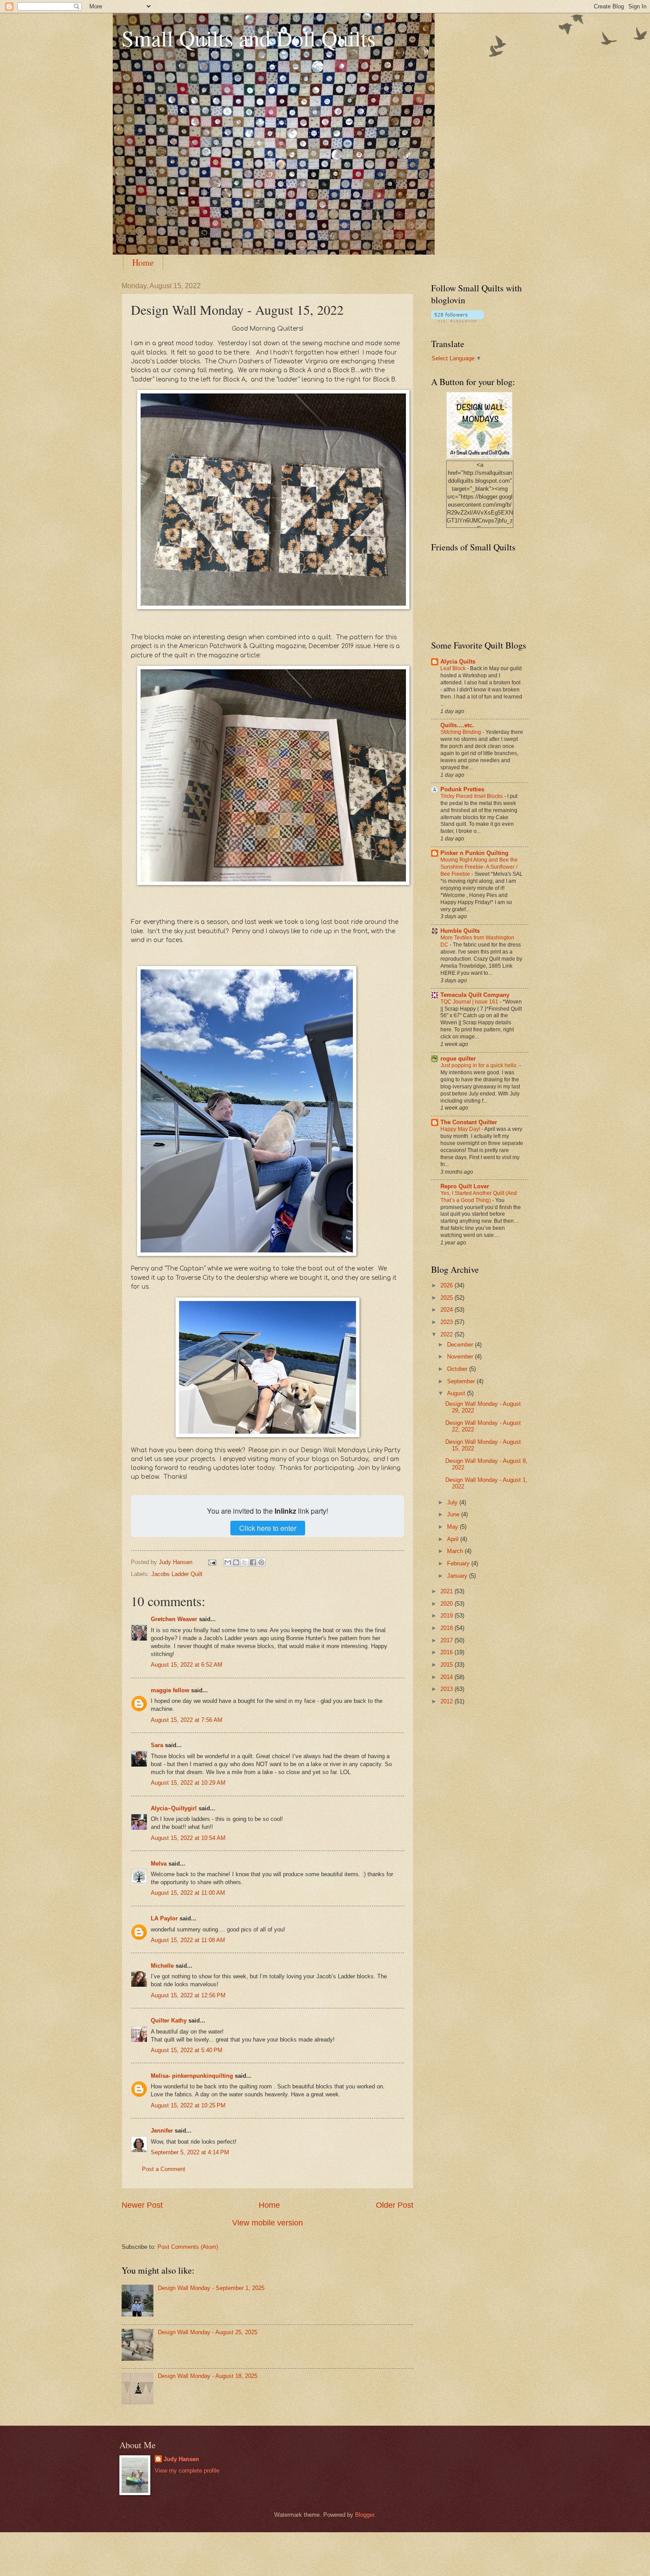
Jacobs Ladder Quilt (177, 1574)
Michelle (162, 1966)
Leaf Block (454, 668)
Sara (157, 1745)
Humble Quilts (460, 931)
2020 (447, 1604)
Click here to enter (268, 1528)
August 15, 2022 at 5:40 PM (187, 2050)
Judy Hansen (181, 2459)
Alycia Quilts (458, 662)
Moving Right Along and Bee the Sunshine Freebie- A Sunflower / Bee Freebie (479, 867)
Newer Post (142, 2205)
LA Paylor (164, 1918)
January (458, 1576)
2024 (447, 1310)
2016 (447, 1652)
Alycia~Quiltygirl (174, 1808)
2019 (447, 1616)
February (459, 1563)
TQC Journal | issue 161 (470, 1002)
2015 (447, 1665)
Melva (159, 1864)
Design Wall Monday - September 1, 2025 (211, 2288)
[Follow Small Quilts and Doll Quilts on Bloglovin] (457, 320)
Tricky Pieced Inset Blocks (472, 796)
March (456, 1551)
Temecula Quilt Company (475, 995)
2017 (447, 1640)
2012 (447, 1701)
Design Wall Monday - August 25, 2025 (208, 2332)
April (454, 1539)
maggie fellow (170, 1690)
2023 (447, 1322)
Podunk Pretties (462, 789)
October (458, 1369)
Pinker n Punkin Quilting (474, 853)
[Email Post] (212, 1562)
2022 (447, 1334)
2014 (447, 1677)
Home (143, 262)
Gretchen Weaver (174, 1619)
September (462, 1381)
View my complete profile (187, 2471)
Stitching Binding (461, 732)
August (457, 1393)
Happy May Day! (461, 1129)
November (461, 1357)
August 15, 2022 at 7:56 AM (187, 1720)
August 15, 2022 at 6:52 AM (187, 1665)
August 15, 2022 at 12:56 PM (188, 1995)
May (453, 1527)
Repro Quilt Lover (465, 1186)
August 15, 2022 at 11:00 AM (188, 1893)
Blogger (365, 2515)
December (461, 1345)
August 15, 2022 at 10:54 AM (188, 1838)
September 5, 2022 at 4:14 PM (190, 2152)
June (454, 1514)
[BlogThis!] (236, 1562)
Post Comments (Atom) (188, 2247)
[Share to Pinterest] (261, 1562)
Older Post (395, 2205)
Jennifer (162, 2131)
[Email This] (228, 1562)
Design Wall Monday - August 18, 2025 (208, 2376)
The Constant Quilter (469, 1122)
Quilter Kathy (169, 2021)
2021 (447, 1591)
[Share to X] (245, 1562)
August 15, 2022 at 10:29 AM (188, 1783)
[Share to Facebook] (253, 1562)
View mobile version (268, 2223)
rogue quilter (458, 1059)
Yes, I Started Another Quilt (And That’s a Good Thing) (479, 1197)
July (453, 1502)
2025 (447, 1298)
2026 (447, 1285)
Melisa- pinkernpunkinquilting (193, 2076)
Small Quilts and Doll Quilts (249, 38)
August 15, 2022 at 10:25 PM (188, 2105)
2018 (447, 1628)
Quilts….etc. (457, 725)
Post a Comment (164, 2169)
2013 (447, 1689)
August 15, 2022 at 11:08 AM (188, 1940)
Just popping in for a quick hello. (480, 1065)
